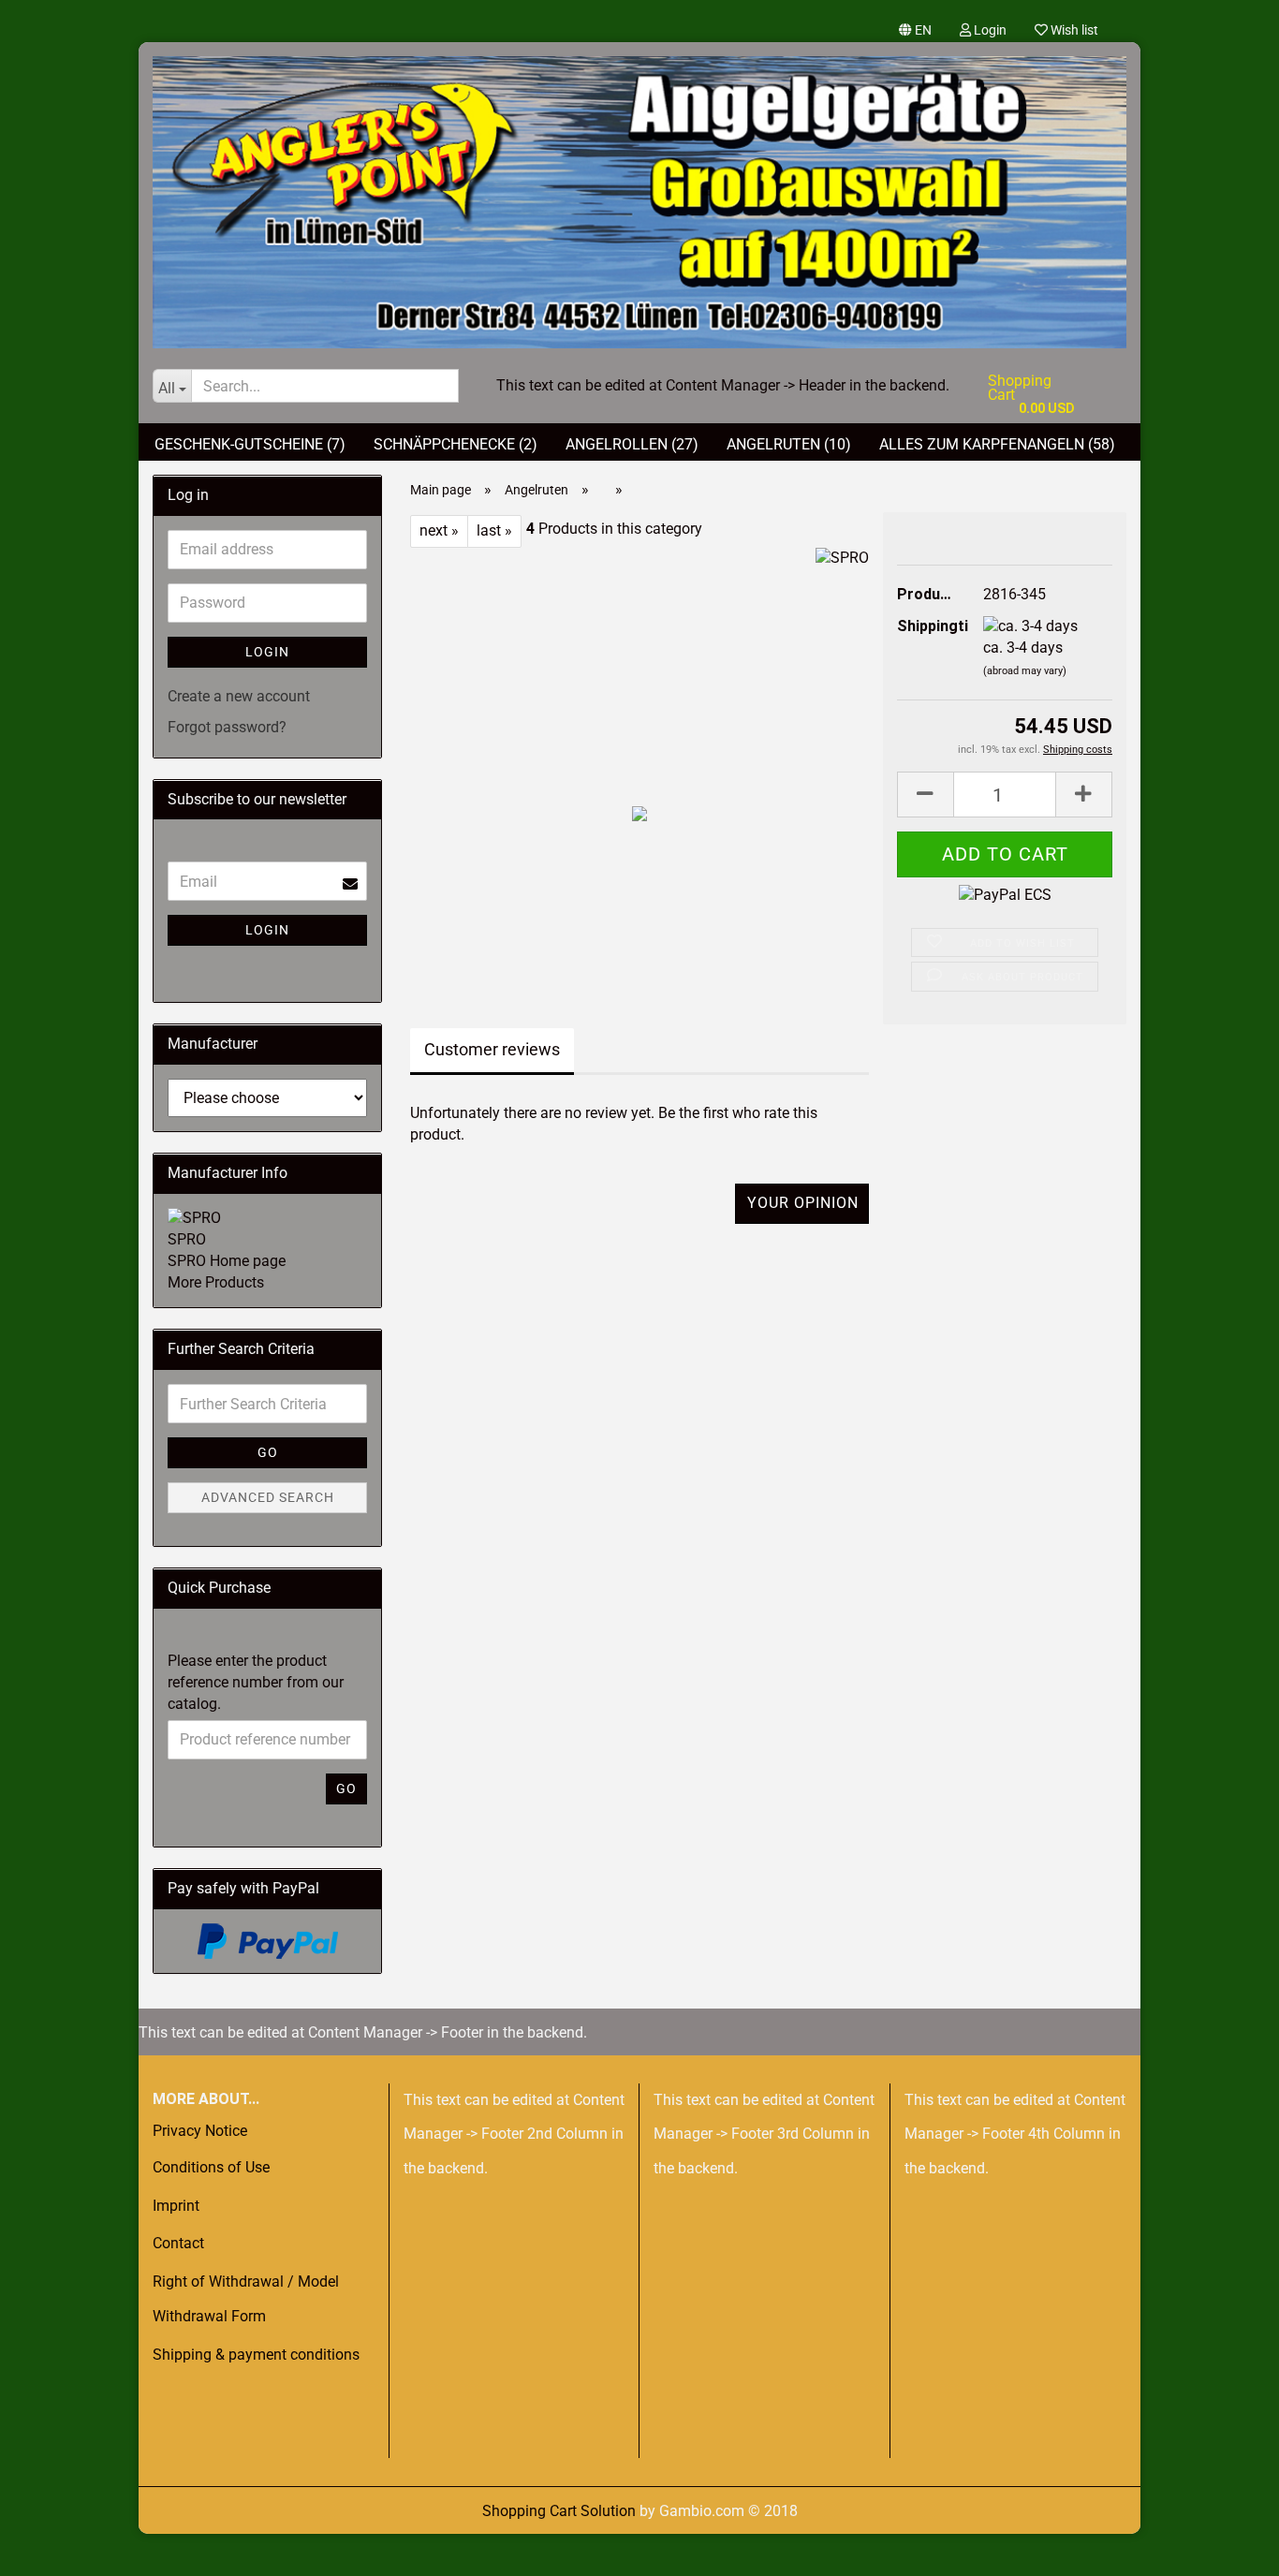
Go (268, 1452)
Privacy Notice (200, 2131)
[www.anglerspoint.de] (639, 195)
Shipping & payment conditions (256, 2355)
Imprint (176, 2206)
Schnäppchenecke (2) (456, 444)
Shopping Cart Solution (559, 2511)
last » (494, 530)
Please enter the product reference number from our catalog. (256, 1682)
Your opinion (803, 1203)
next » (439, 530)
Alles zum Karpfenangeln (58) (997, 444)
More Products (216, 1282)
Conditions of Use (211, 2167)
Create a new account (239, 696)
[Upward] (51, 2548)
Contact (178, 2243)
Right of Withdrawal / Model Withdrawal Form (246, 2299)
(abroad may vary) (1025, 671)
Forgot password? (227, 727)
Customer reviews (492, 1049)
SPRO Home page (227, 1261)
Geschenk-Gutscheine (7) (250, 444)
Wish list (1073, 30)
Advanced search (268, 1497)
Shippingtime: (926, 626)
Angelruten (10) (789, 444)
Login (989, 30)
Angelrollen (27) (632, 444)
